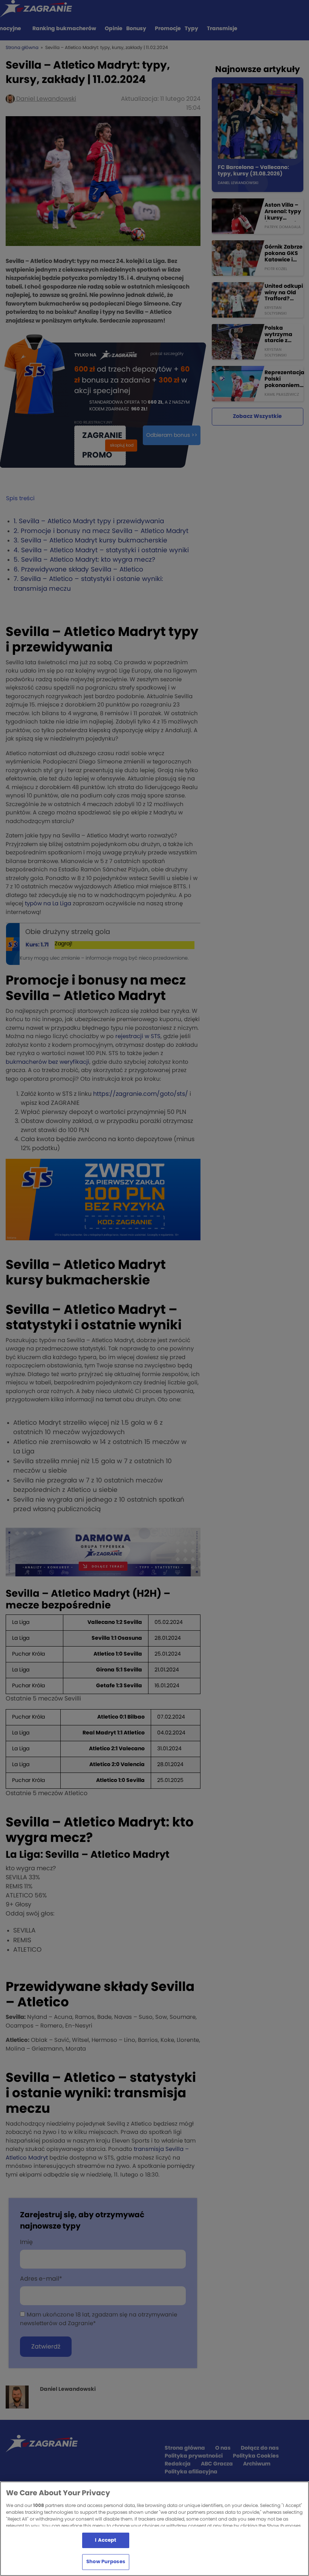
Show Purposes (106, 2562)
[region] (154, 2529)
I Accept (106, 2540)
